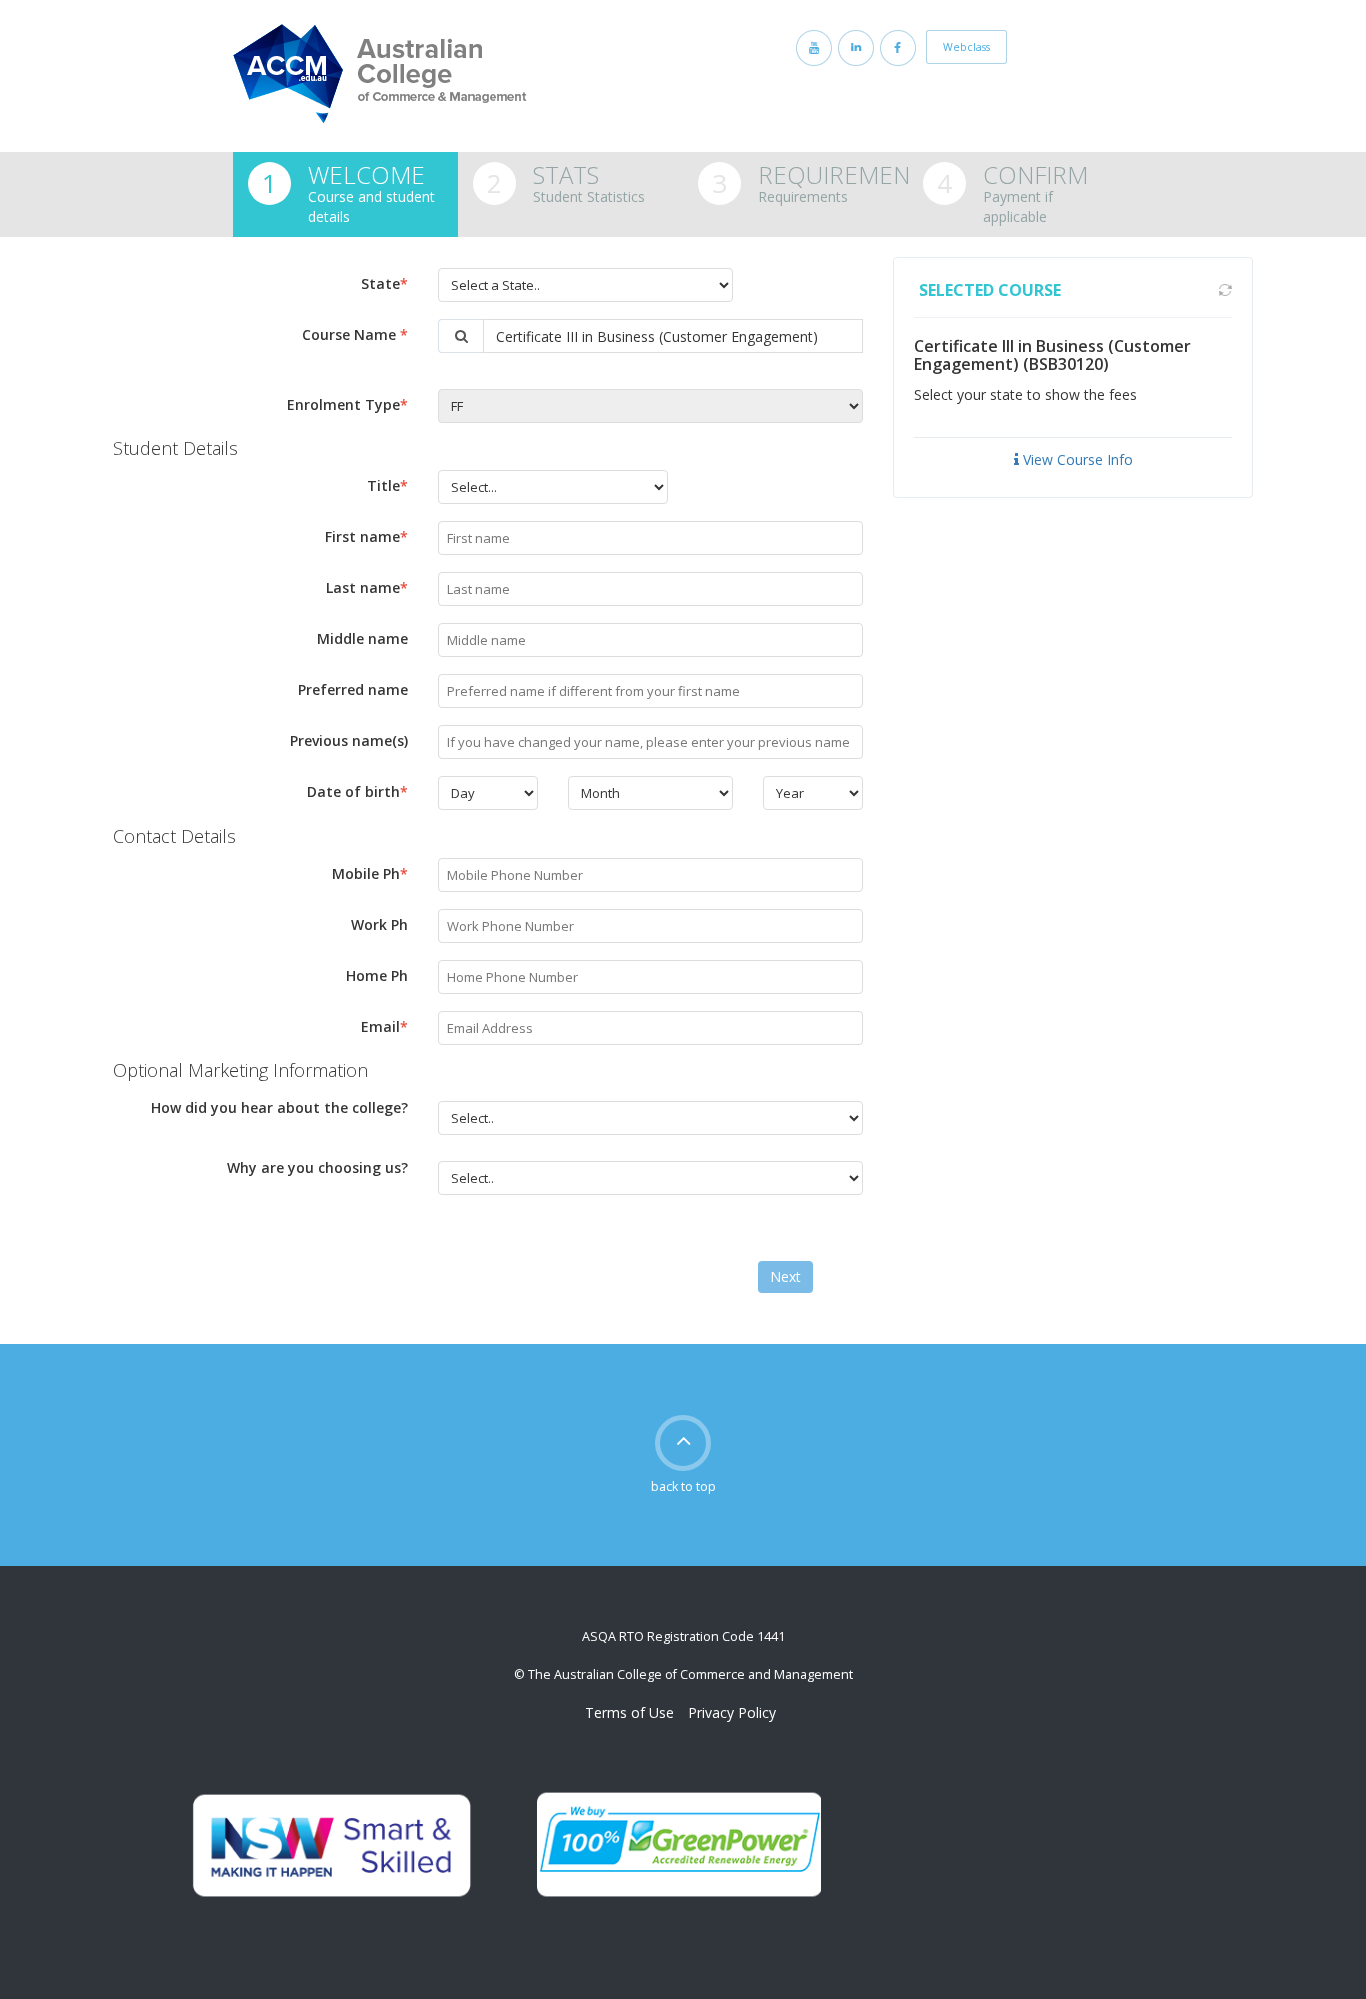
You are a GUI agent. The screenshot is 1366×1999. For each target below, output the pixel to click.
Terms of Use (629, 1712)
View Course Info (1076, 459)
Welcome (366, 174)
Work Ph (379, 924)
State (384, 283)
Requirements (847, 174)
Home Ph (377, 975)
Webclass (966, 47)
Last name (367, 587)
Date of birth (357, 791)
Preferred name (353, 689)
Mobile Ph (370, 873)
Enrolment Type (347, 404)
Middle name (362, 638)
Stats (566, 174)
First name (366, 536)
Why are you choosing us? (317, 1167)
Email (384, 1026)
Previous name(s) (349, 740)
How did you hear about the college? (279, 1107)
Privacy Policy (732, 1712)
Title (387, 485)
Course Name (355, 334)
